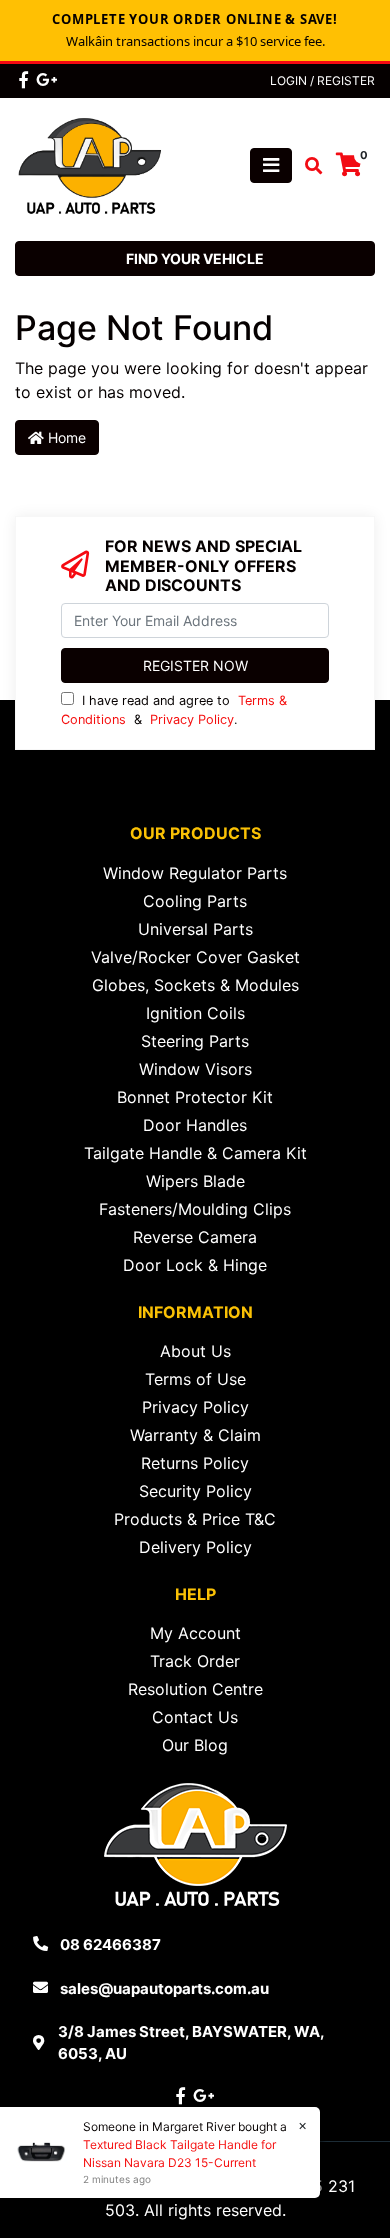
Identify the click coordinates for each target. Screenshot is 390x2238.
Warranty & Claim (195, 1435)
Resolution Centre (195, 1689)
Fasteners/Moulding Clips (195, 1209)
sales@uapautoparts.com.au (164, 1988)
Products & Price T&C (195, 1519)
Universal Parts (195, 929)
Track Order (195, 1661)
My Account (195, 1633)
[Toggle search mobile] (307, 166)
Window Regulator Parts (195, 873)
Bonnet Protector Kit (195, 1097)
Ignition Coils (195, 1013)
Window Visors (195, 1069)
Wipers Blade (195, 1181)
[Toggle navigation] (271, 165)
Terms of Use (195, 1379)
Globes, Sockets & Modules (195, 985)
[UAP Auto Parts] (90, 164)
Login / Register (322, 80)
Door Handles (195, 1125)
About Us (195, 1351)
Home (65, 437)
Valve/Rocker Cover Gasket (195, 957)
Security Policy (195, 1491)
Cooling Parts (195, 901)
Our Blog (195, 1745)
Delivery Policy (195, 1547)
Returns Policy (195, 1463)
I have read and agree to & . (174, 710)
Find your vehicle (195, 258)
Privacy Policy (192, 719)
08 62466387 (110, 1944)
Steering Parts (195, 1041)
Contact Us (195, 1717)
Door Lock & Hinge (195, 1265)
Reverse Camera (195, 1237)
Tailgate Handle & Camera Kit (195, 1153)
